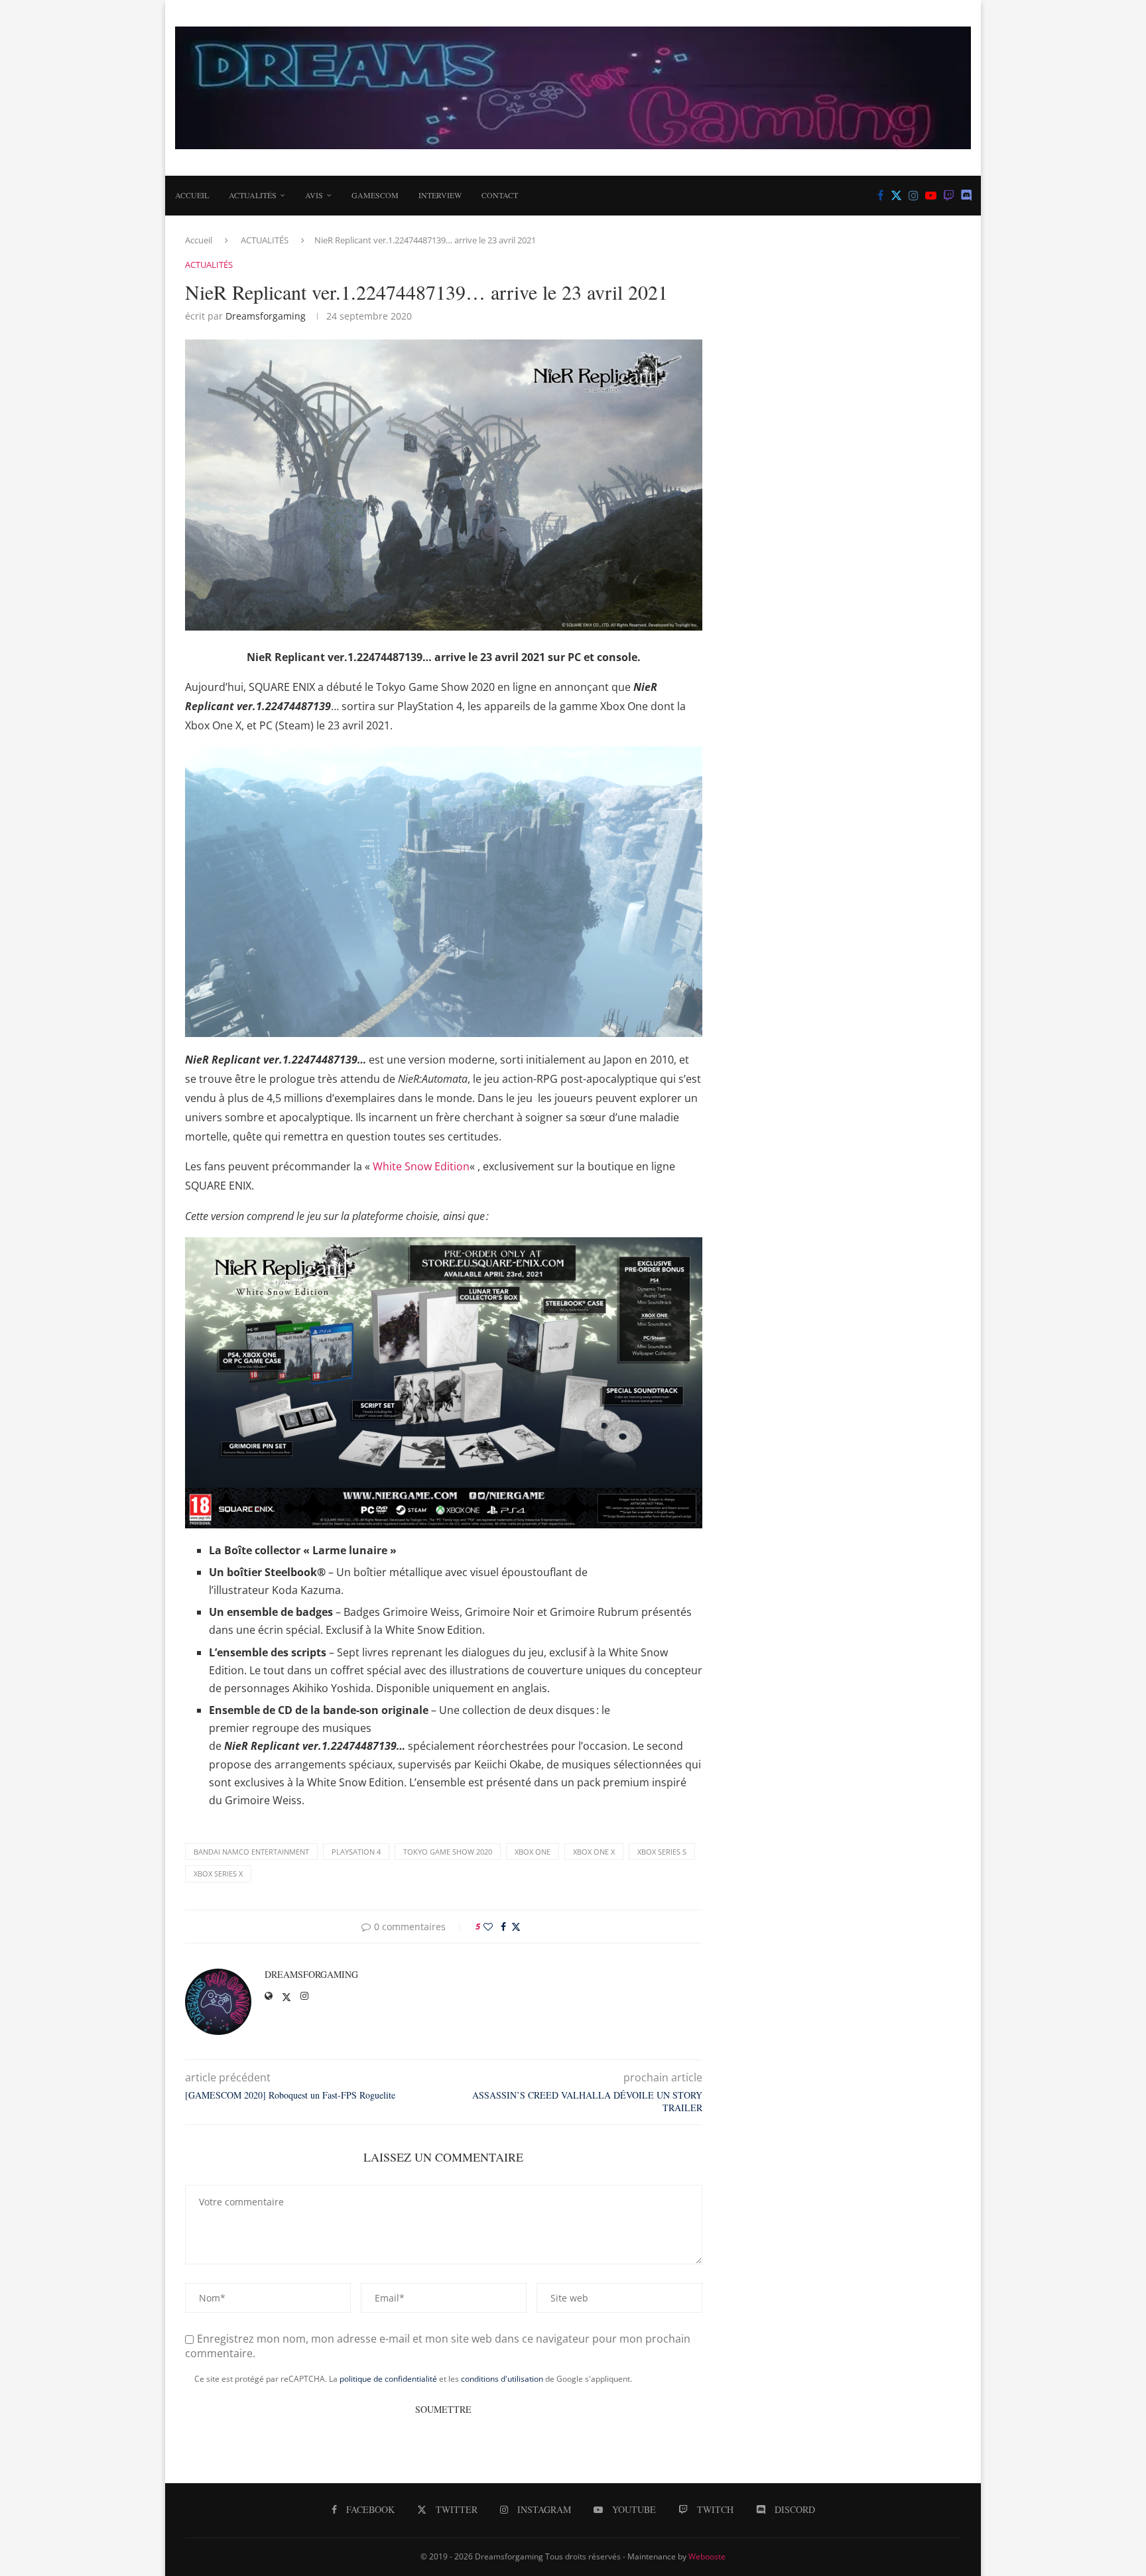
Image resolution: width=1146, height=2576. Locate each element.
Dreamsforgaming (266, 316)
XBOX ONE (533, 1852)
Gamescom (375, 195)
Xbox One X (594, 1852)
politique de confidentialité (388, 2379)
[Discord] (967, 196)
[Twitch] (949, 196)
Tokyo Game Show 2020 (448, 1852)
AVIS (314, 195)
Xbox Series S (662, 1852)
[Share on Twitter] (516, 1927)
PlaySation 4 (356, 1852)
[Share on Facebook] (503, 1927)
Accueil (192, 195)
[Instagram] (914, 196)
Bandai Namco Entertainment (251, 1852)
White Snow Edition (421, 1166)
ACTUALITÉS (253, 195)
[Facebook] (881, 196)
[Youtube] (931, 196)
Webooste (707, 2556)
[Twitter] (896, 196)
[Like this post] (488, 1927)
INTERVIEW (440, 195)
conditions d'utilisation (502, 2379)
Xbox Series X (218, 1873)
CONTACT (500, 195)
